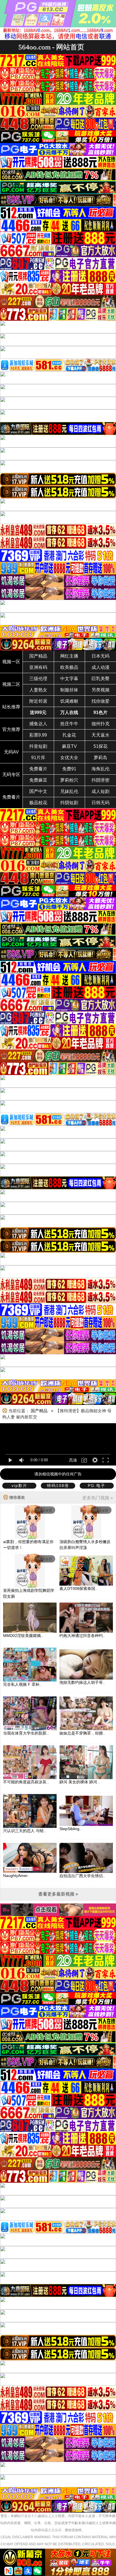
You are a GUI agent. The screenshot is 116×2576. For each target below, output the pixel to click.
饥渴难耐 (69, 701)
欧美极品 (69, 667)
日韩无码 (101, 803)
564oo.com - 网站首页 (51, 47)
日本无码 (101, 656)
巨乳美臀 (101, 679)
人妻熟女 (38, 690)
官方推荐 (11, 729)
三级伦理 (38, 679)
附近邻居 (38, 701)
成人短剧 (101, 791)
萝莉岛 (101, 758)
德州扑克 (101, 724)
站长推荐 (11, 707)
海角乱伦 (101, 769)
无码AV (11, 752)
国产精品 (38, 656)
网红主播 (69, 656)
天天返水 (101, 735)
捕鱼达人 (38, 724)
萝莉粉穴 (69, 780)
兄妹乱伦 (69, 791)
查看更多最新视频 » (58, 1894)
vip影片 (19, 1486)
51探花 (101, 746)
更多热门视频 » (98, 1498)
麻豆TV (69, 746)
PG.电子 (97, 1486)
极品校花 (38, 803)
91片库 (38, 758)
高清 (73, 1460)
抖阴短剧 (69, 803)
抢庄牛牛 (69, 724)
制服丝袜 (69, 690)
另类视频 (101, 690)
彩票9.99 (38, 735)
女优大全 (69, 758)
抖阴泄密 (101, 780)
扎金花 (69, 735)
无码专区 (11, 774)
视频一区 (11, 662)
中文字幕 (69, 679)
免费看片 (38, 769)
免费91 (69, 769)
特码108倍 (58, 1486)
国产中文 (38, 791)
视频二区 (11, 684)
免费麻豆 (38, 780)
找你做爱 (101, 701)
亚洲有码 (38, 667)
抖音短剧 (38, 746)
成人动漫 (101, 667)
